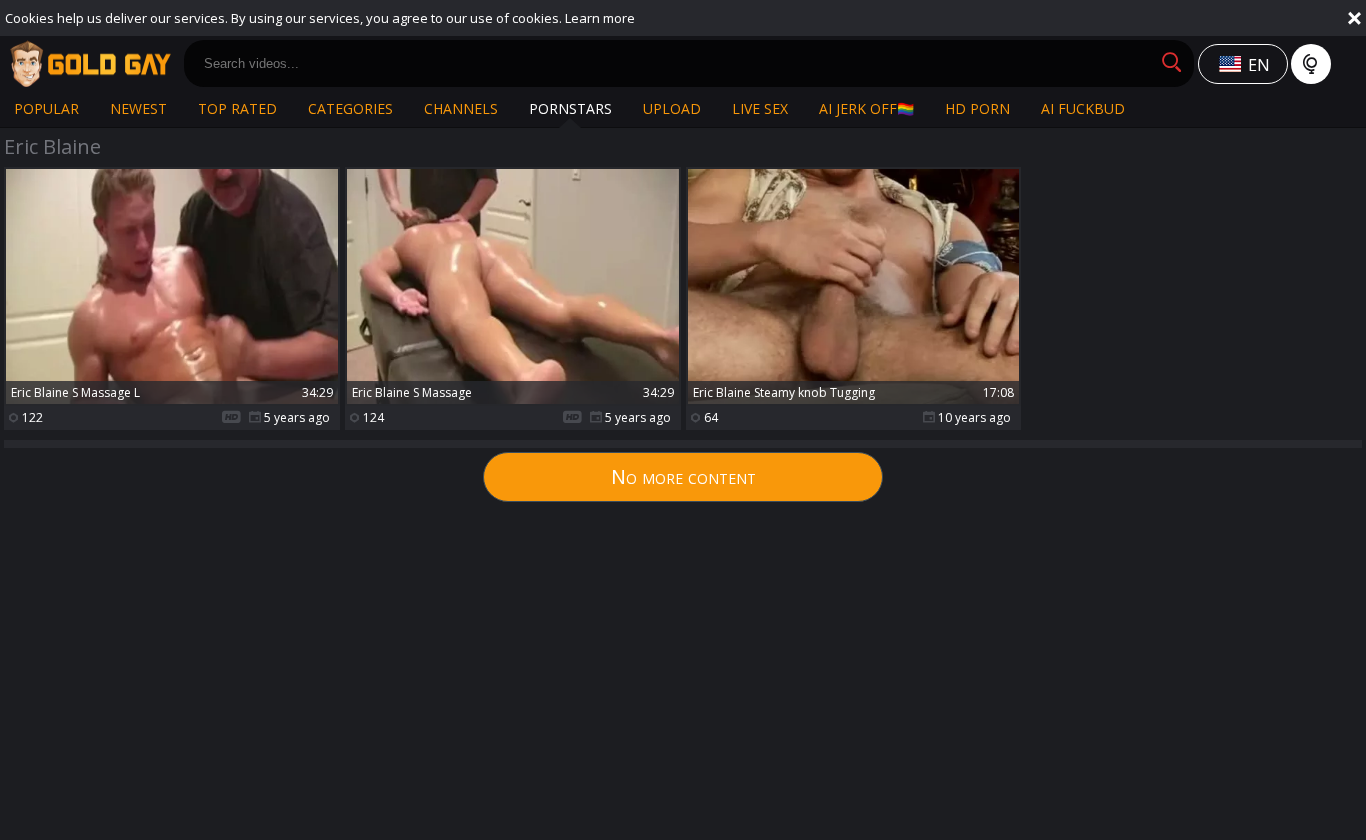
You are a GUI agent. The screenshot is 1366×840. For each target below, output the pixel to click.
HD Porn (977, 108)
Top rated (237, 108)
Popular (46, 108)
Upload (672, 108)
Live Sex (760, 108)
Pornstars (570, 108)
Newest (138, 108)
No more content (683, 476)
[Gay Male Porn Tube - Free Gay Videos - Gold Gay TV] (90, 64)
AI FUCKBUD (1083, 108)
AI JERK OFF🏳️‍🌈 (866, 108)
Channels (461, 108)
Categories (350, 108)
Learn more (600, 18)
